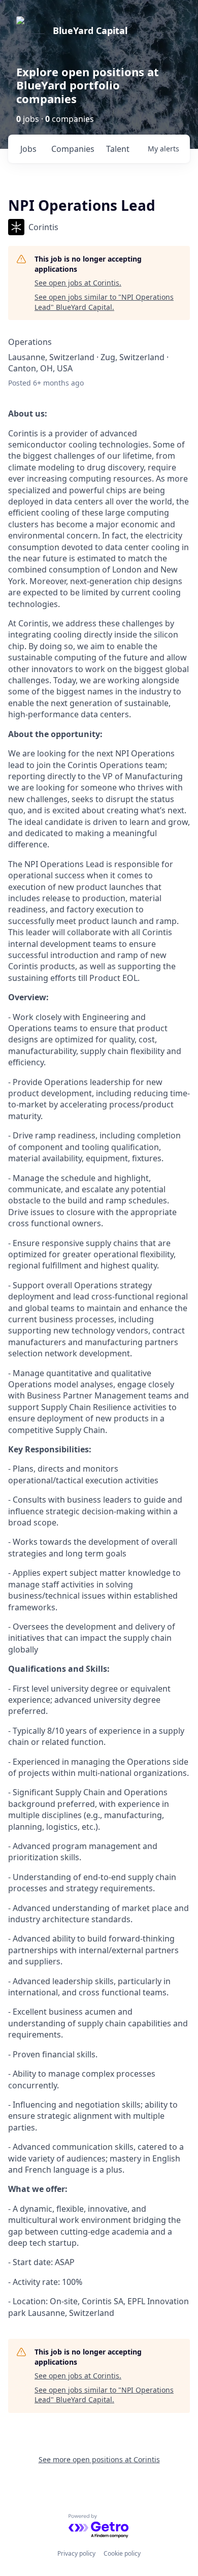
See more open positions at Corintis (99, 2459)
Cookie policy (122, 2553)
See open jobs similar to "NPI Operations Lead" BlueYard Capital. (104, 302)
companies (73, 149)
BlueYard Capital (90, 30)
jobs (28, 149)
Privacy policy (76, 2553)
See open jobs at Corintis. (78, 283)
